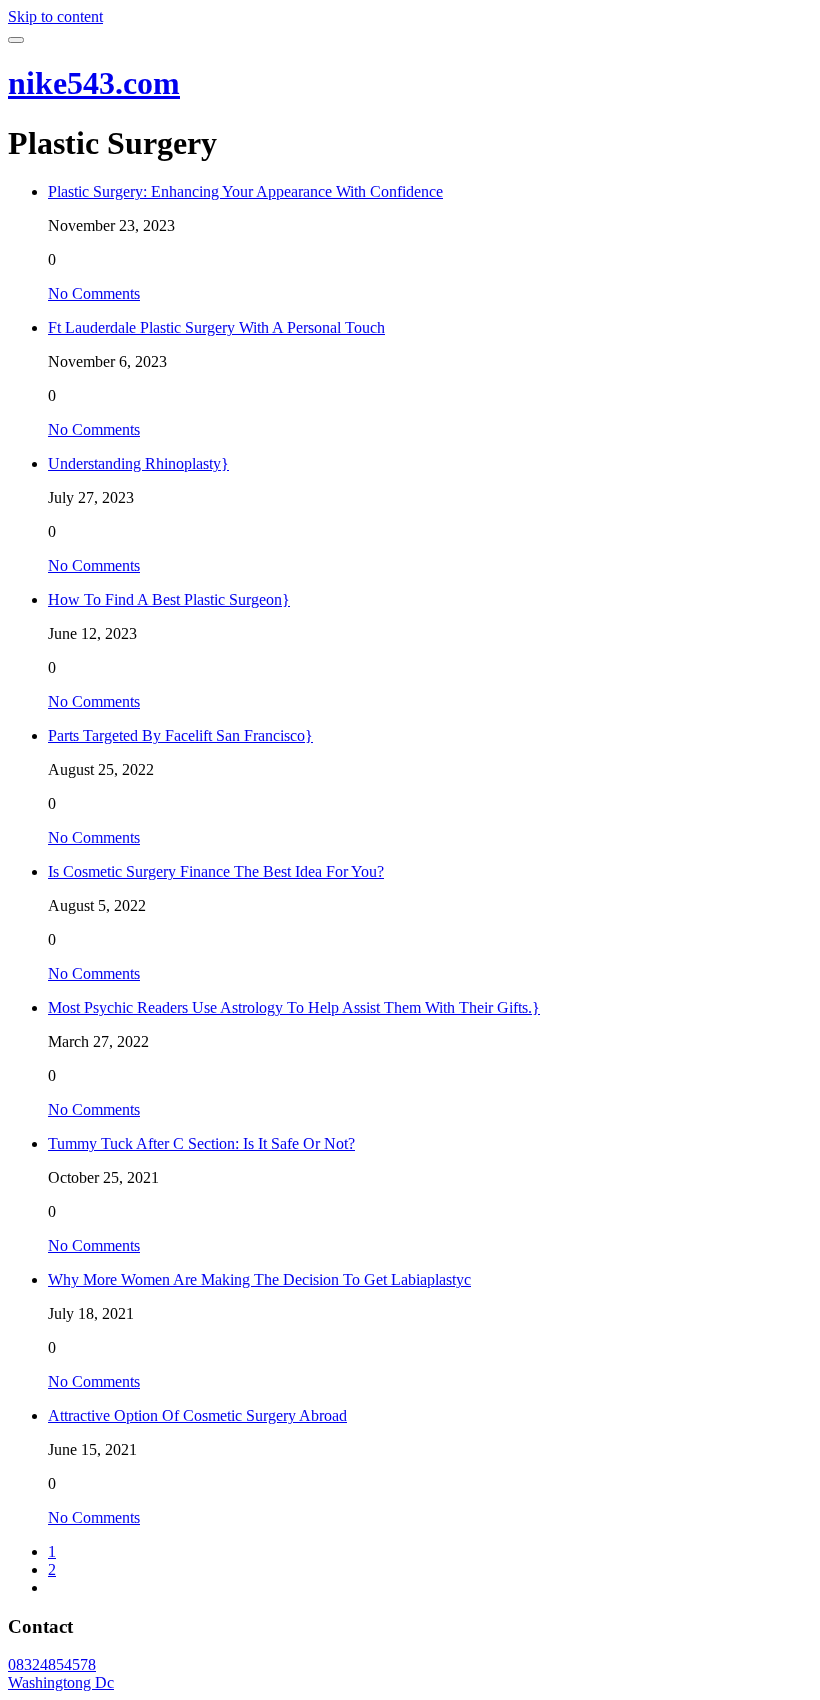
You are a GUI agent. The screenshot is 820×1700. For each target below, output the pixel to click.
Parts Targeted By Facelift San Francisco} (180, 735)
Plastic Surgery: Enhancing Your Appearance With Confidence (245, 191)
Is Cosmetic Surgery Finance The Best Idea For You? (216, 871)
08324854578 (52, 1664)
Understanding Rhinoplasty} (138, 463)
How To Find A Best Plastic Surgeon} (169, 599)
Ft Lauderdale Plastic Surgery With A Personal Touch (216, 327)
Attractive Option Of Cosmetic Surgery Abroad (197, 1415)
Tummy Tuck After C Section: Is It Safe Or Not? (201, 1143)
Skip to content (55, 16)
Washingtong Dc (61, 1682)
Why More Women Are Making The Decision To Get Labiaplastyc (259, 1279)
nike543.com (94, 83)
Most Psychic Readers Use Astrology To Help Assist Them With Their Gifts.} (294, 1007)
